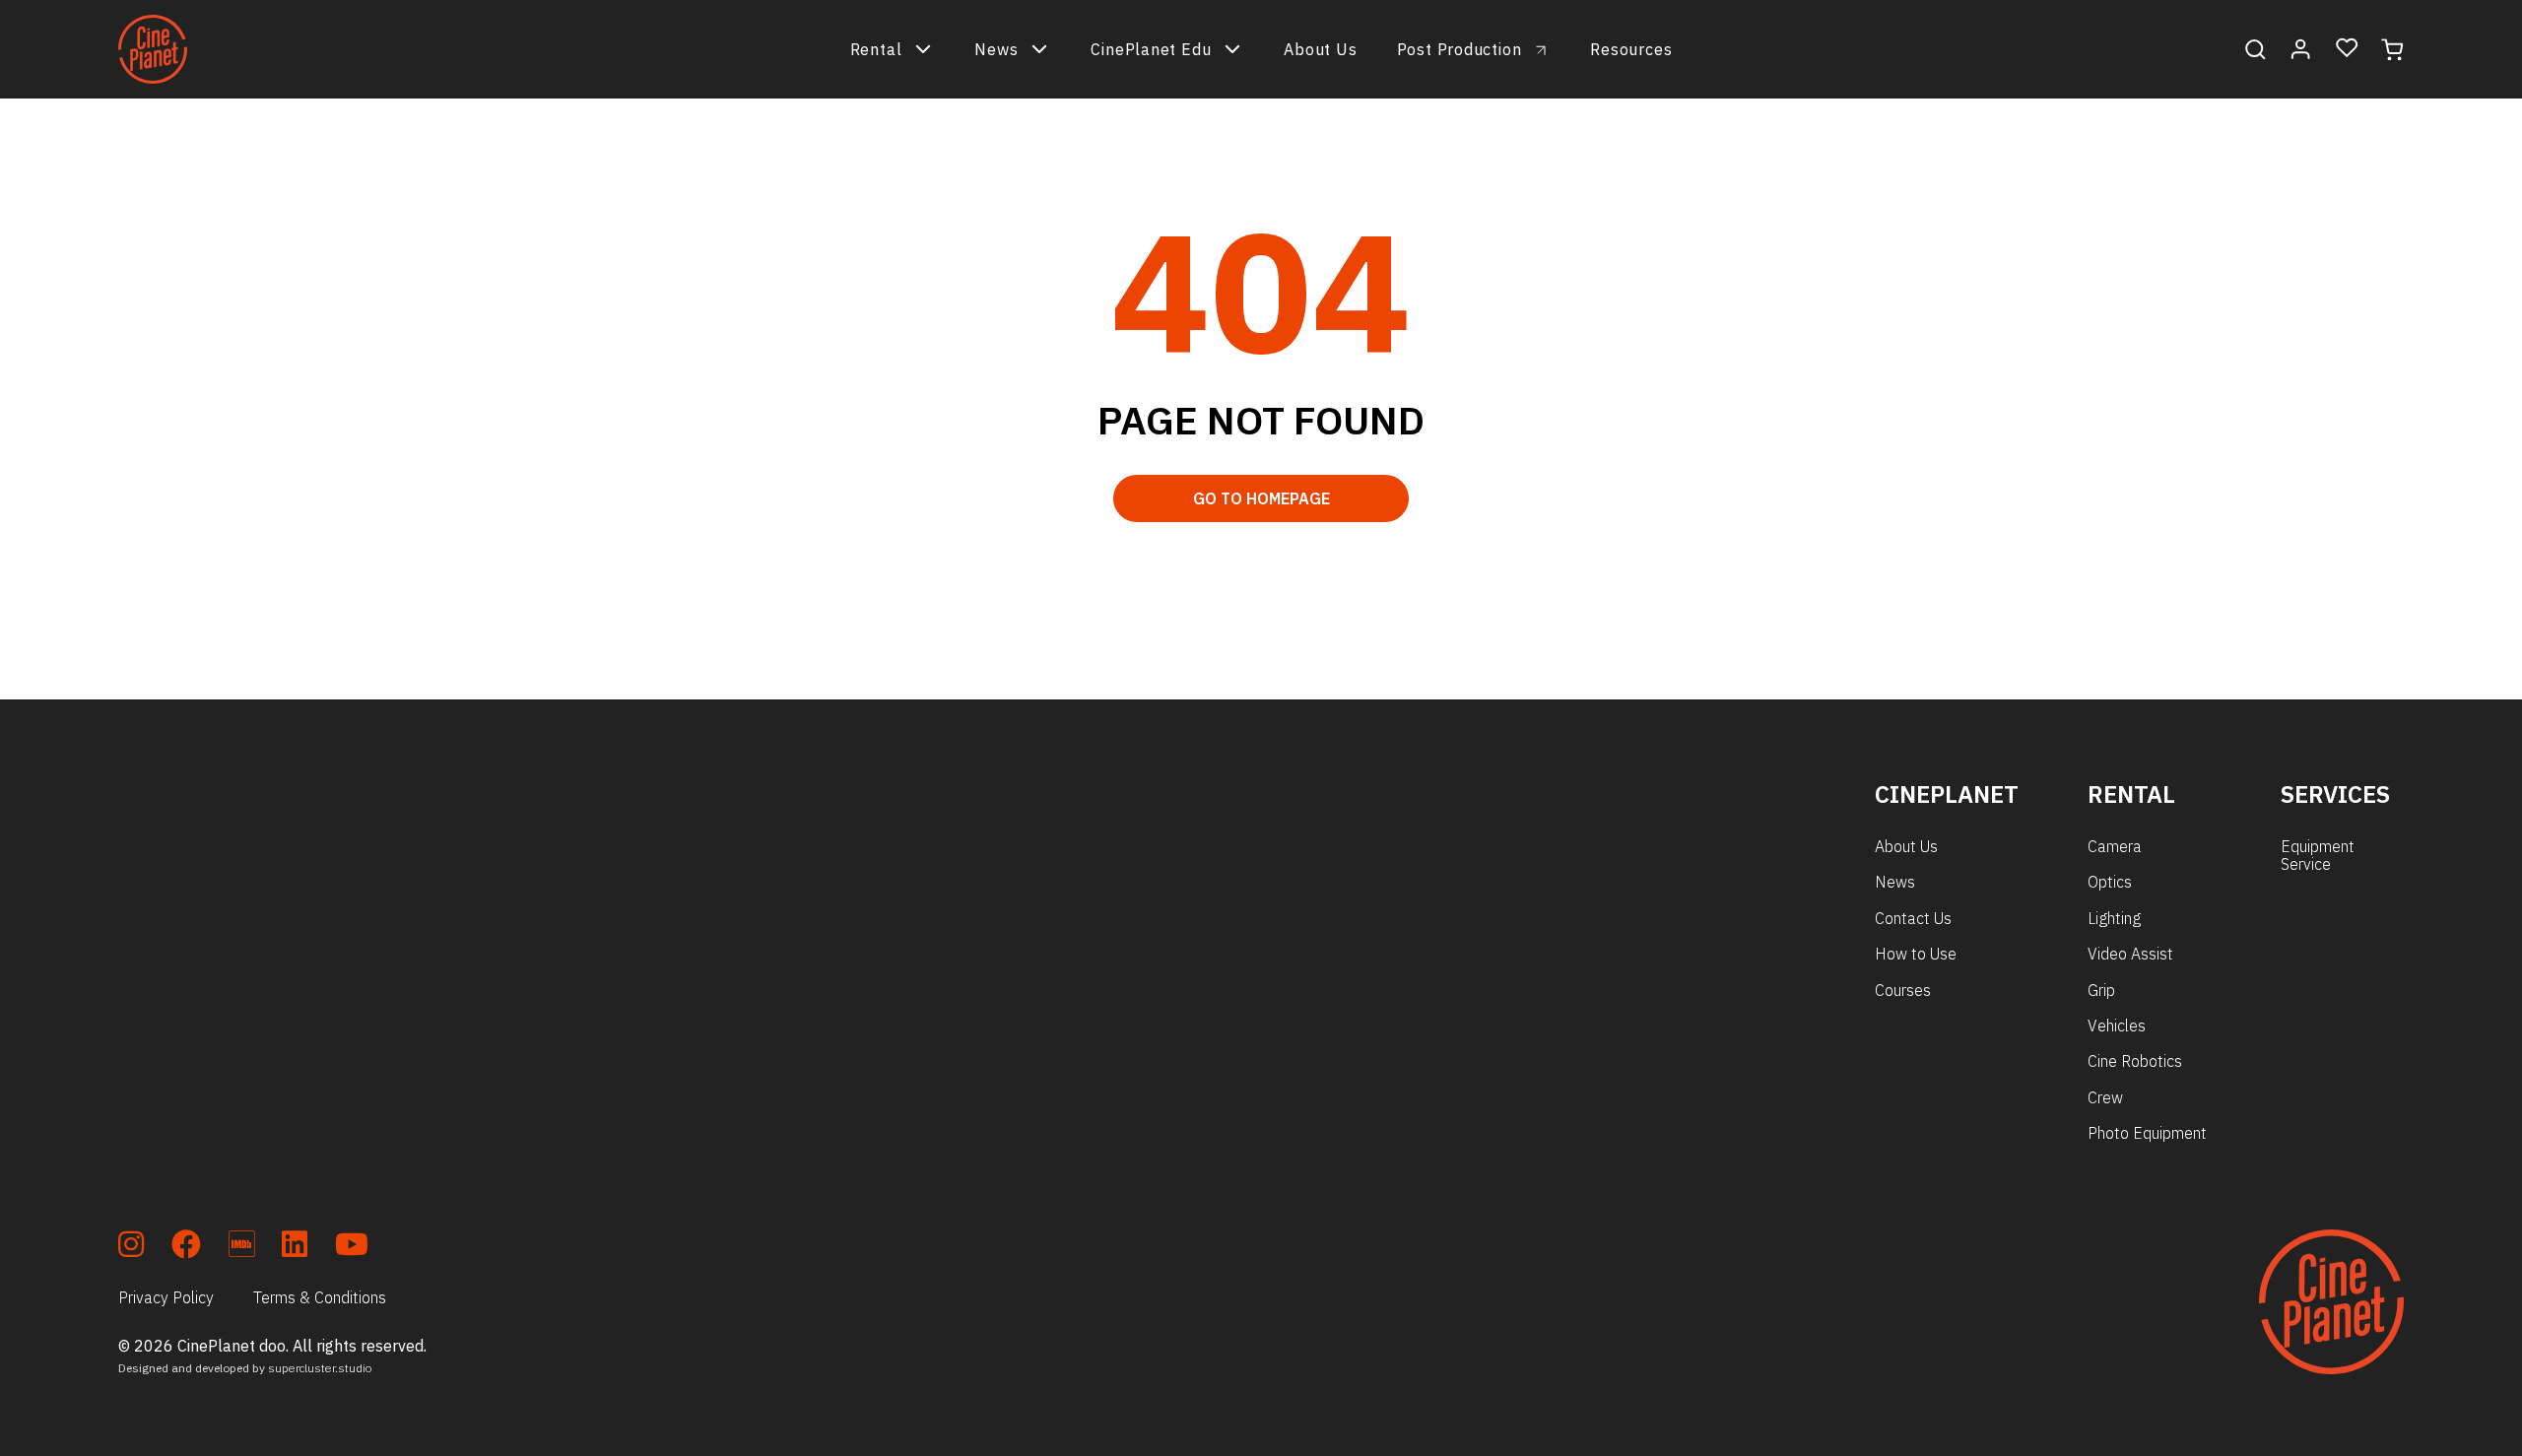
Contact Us (1913, 918)
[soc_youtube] (352, 1248)
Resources (1631, 49)
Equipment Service (2318, 855)
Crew (2105, 1097)
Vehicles (2117, 1026)
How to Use (1916, 954)
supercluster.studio (320, 1368)
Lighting (2114, 918)
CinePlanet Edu (1151, 49)
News (996, 49)
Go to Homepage (1261, 498)
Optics (2110, 882)
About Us (1320, 49)
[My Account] (2301, 49)
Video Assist (2130, 954)
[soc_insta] (131, 1248)
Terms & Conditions (320, 1297)
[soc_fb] (186, 1248)
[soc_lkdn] (295, 1248)
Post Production (1460, 49)
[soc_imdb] (241, 1248)
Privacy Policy (166, 1297)
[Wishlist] (2347, 49)
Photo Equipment (2147, 1133)
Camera (2115, 846)
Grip (2101, 990)
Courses (1903, 990)
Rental (876, 49)
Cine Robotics (2135, 1061)
